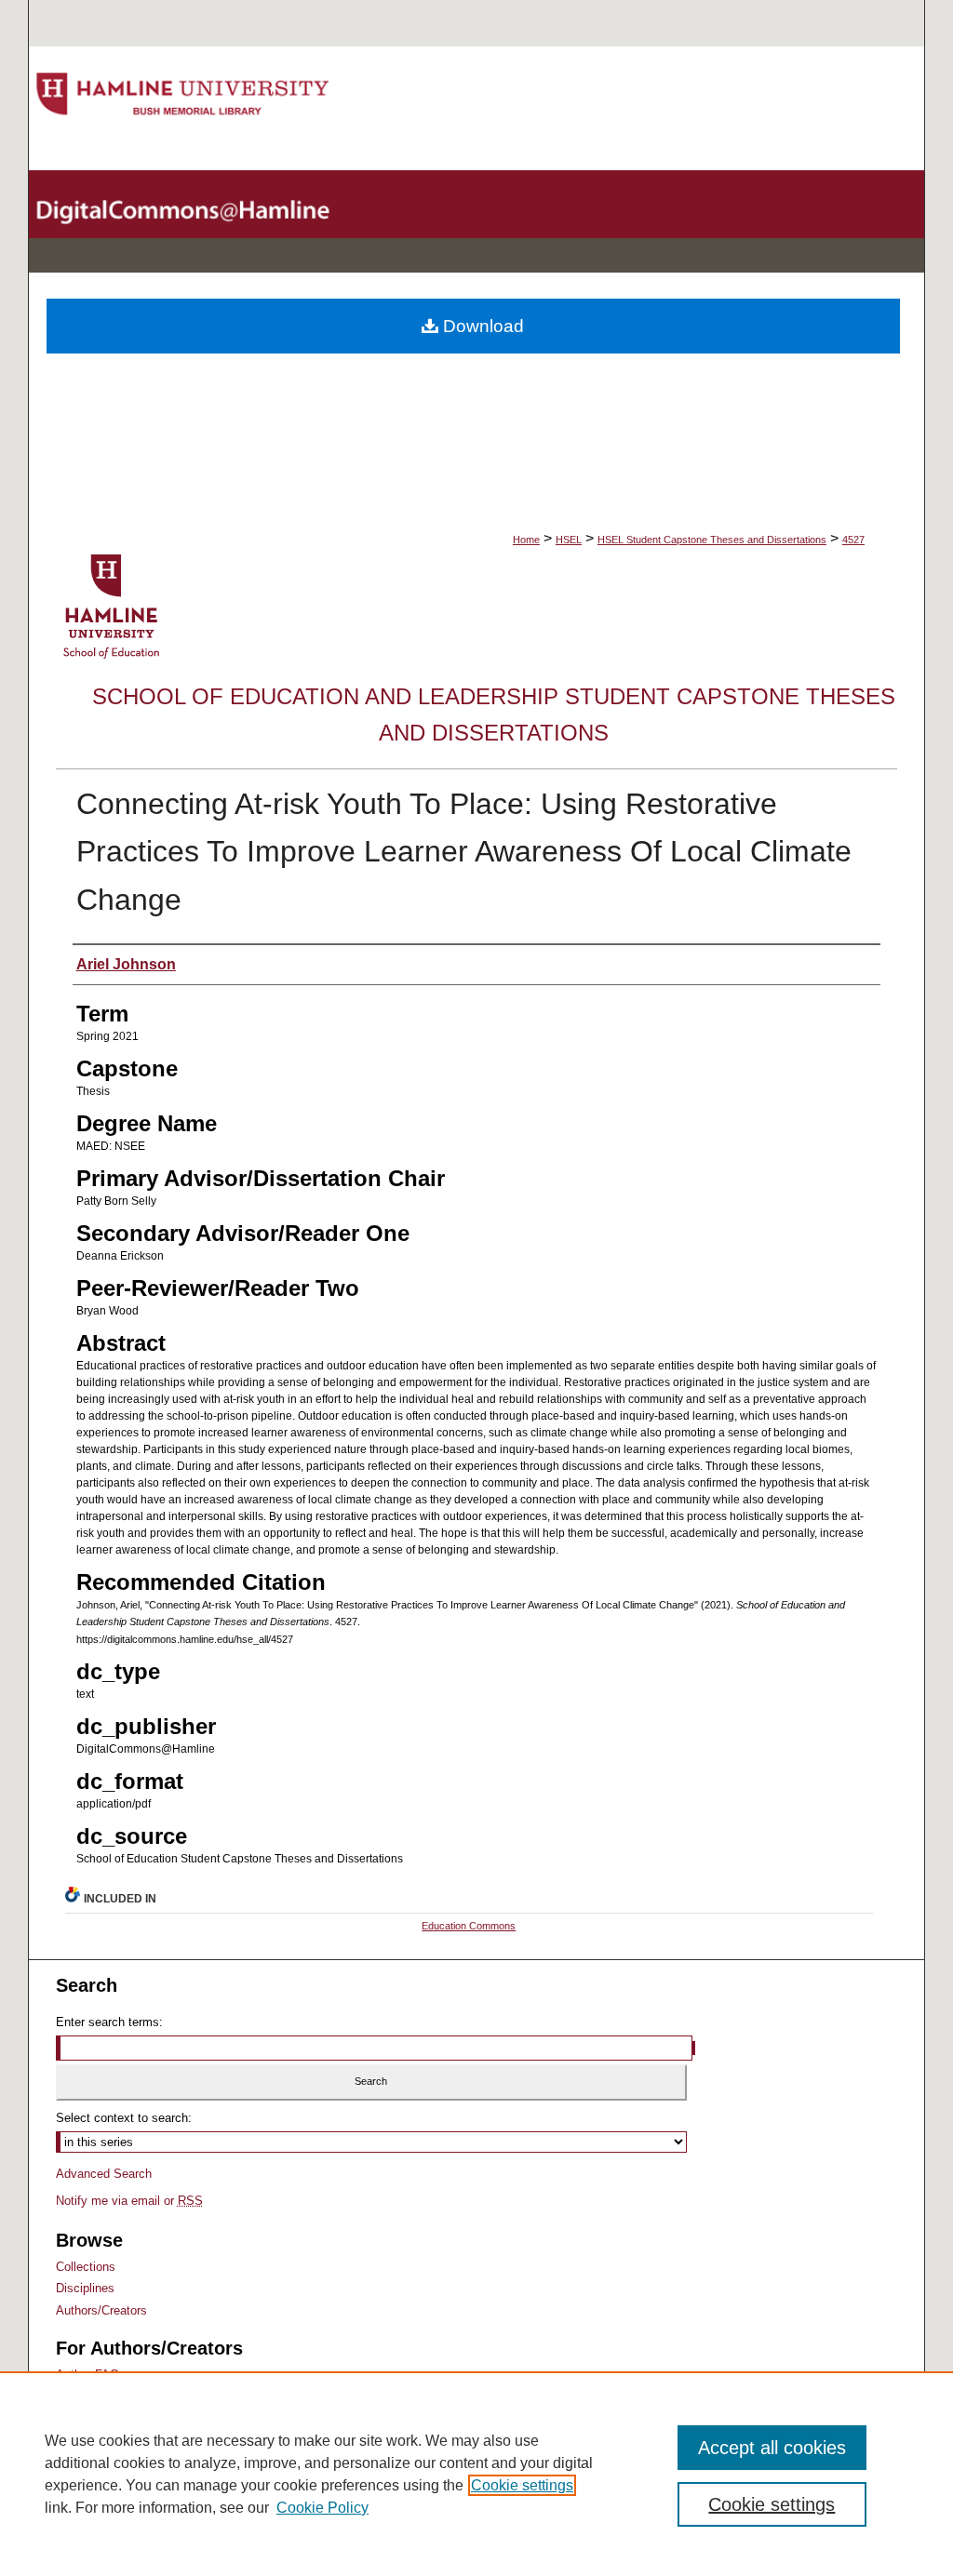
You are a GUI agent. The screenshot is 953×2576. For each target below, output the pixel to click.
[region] (476, 2474)
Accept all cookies (772, 2448)
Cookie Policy (322, 2508)
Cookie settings (522, 2485)
